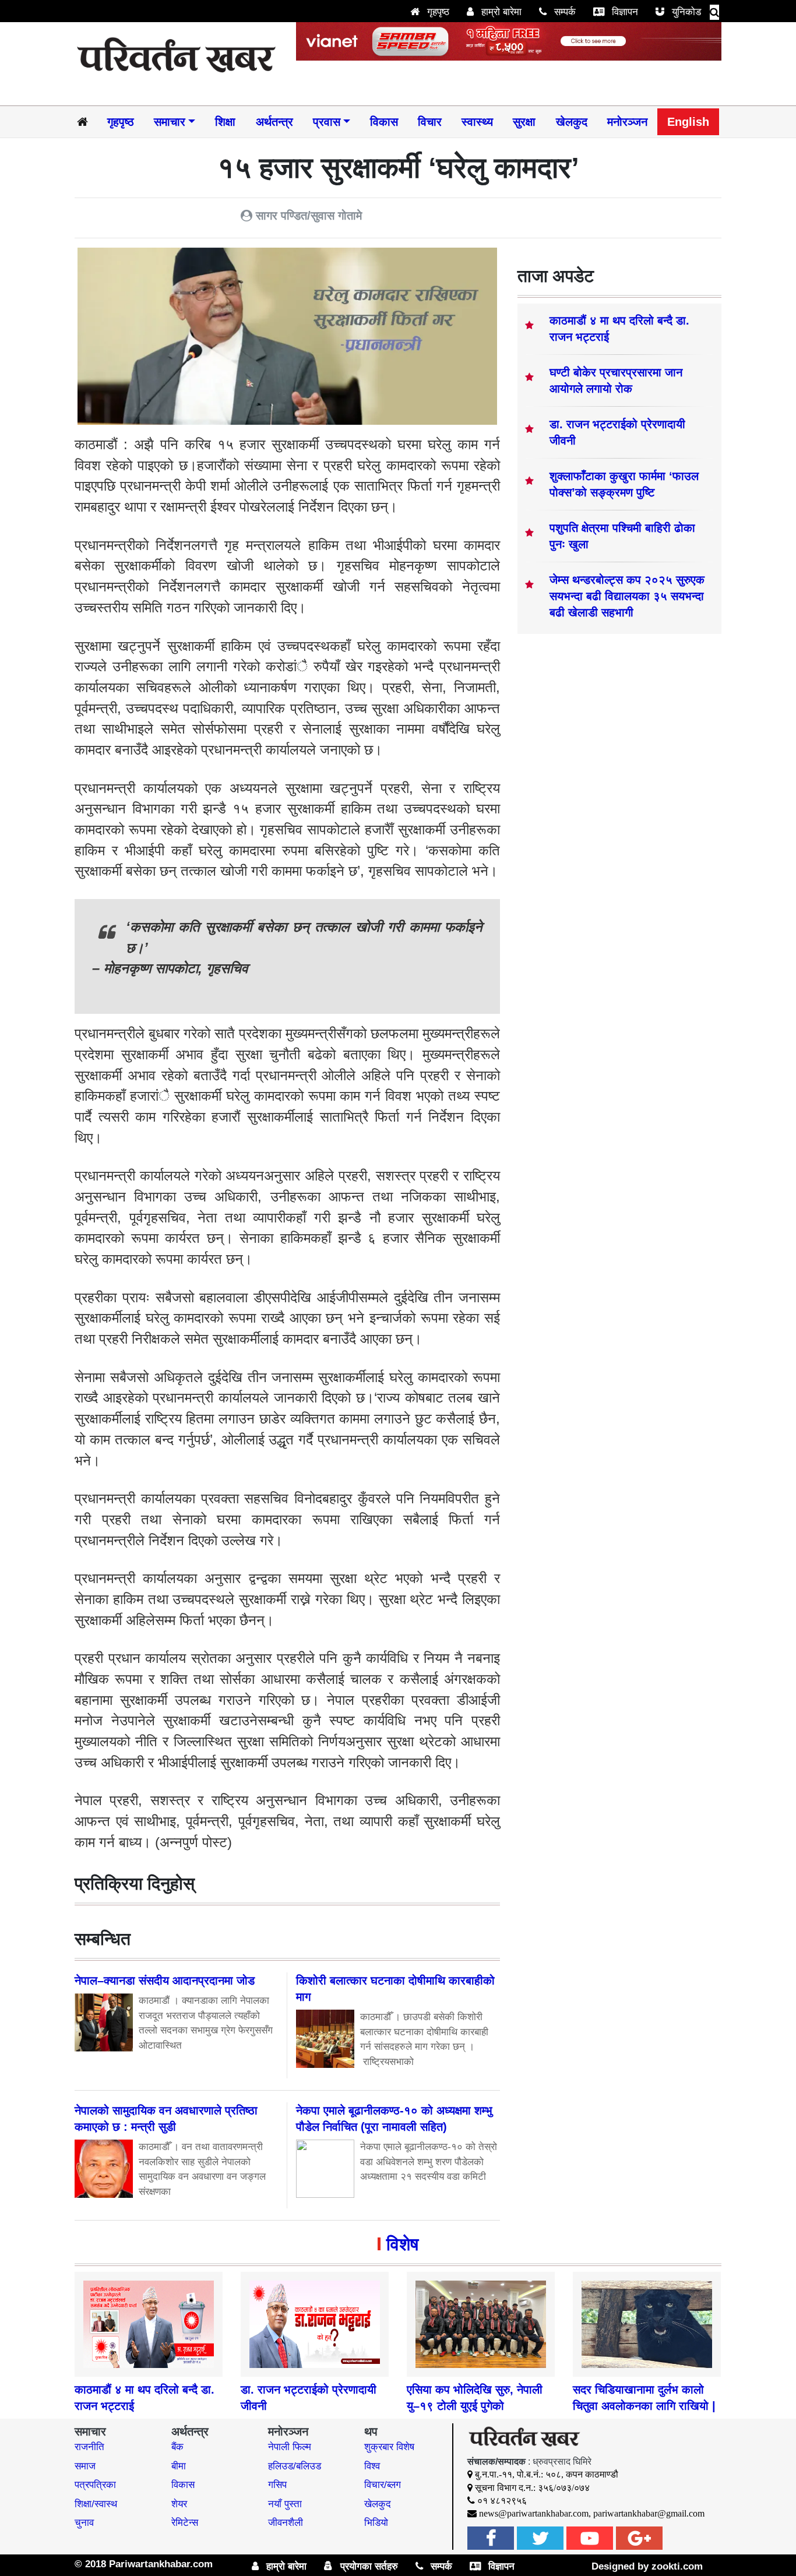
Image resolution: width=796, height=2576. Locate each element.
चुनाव (84, 2523)
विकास (384, 122)
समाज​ (85, 2466)
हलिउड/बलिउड (295, 2466)
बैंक (177, 2447)
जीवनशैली (286, 2523)
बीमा (179, 2466)
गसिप (277, 2485)
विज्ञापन (624, 12)
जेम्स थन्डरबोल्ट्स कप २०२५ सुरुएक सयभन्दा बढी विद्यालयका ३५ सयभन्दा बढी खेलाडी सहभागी (627, 596)
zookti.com (677, 2566)
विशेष (402, 2244)
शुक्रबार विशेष (389, 2447)
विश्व (372, 2466)
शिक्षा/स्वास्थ (96, 2504)
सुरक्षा (524, 122)
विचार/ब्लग (383, 2485)
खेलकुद (572, 122)
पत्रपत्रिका (95, 2485)
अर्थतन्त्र (274, 122)
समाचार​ (170, 122)
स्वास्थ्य (477, 122)
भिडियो (376, 2523)
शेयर (179, 2504)
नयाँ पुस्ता (285, 2504)
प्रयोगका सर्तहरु (368, 2566)
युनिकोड (685, 12)
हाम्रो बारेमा (500, 12)
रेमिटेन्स (185, 2523)
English (688, 122)
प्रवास (327, 122)
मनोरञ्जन (627, 122)
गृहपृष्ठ (437, 12)
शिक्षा (225, 122)
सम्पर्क (563, 12)
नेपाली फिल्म (290, 2447)
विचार (430, 122)
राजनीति (89, 2447)
